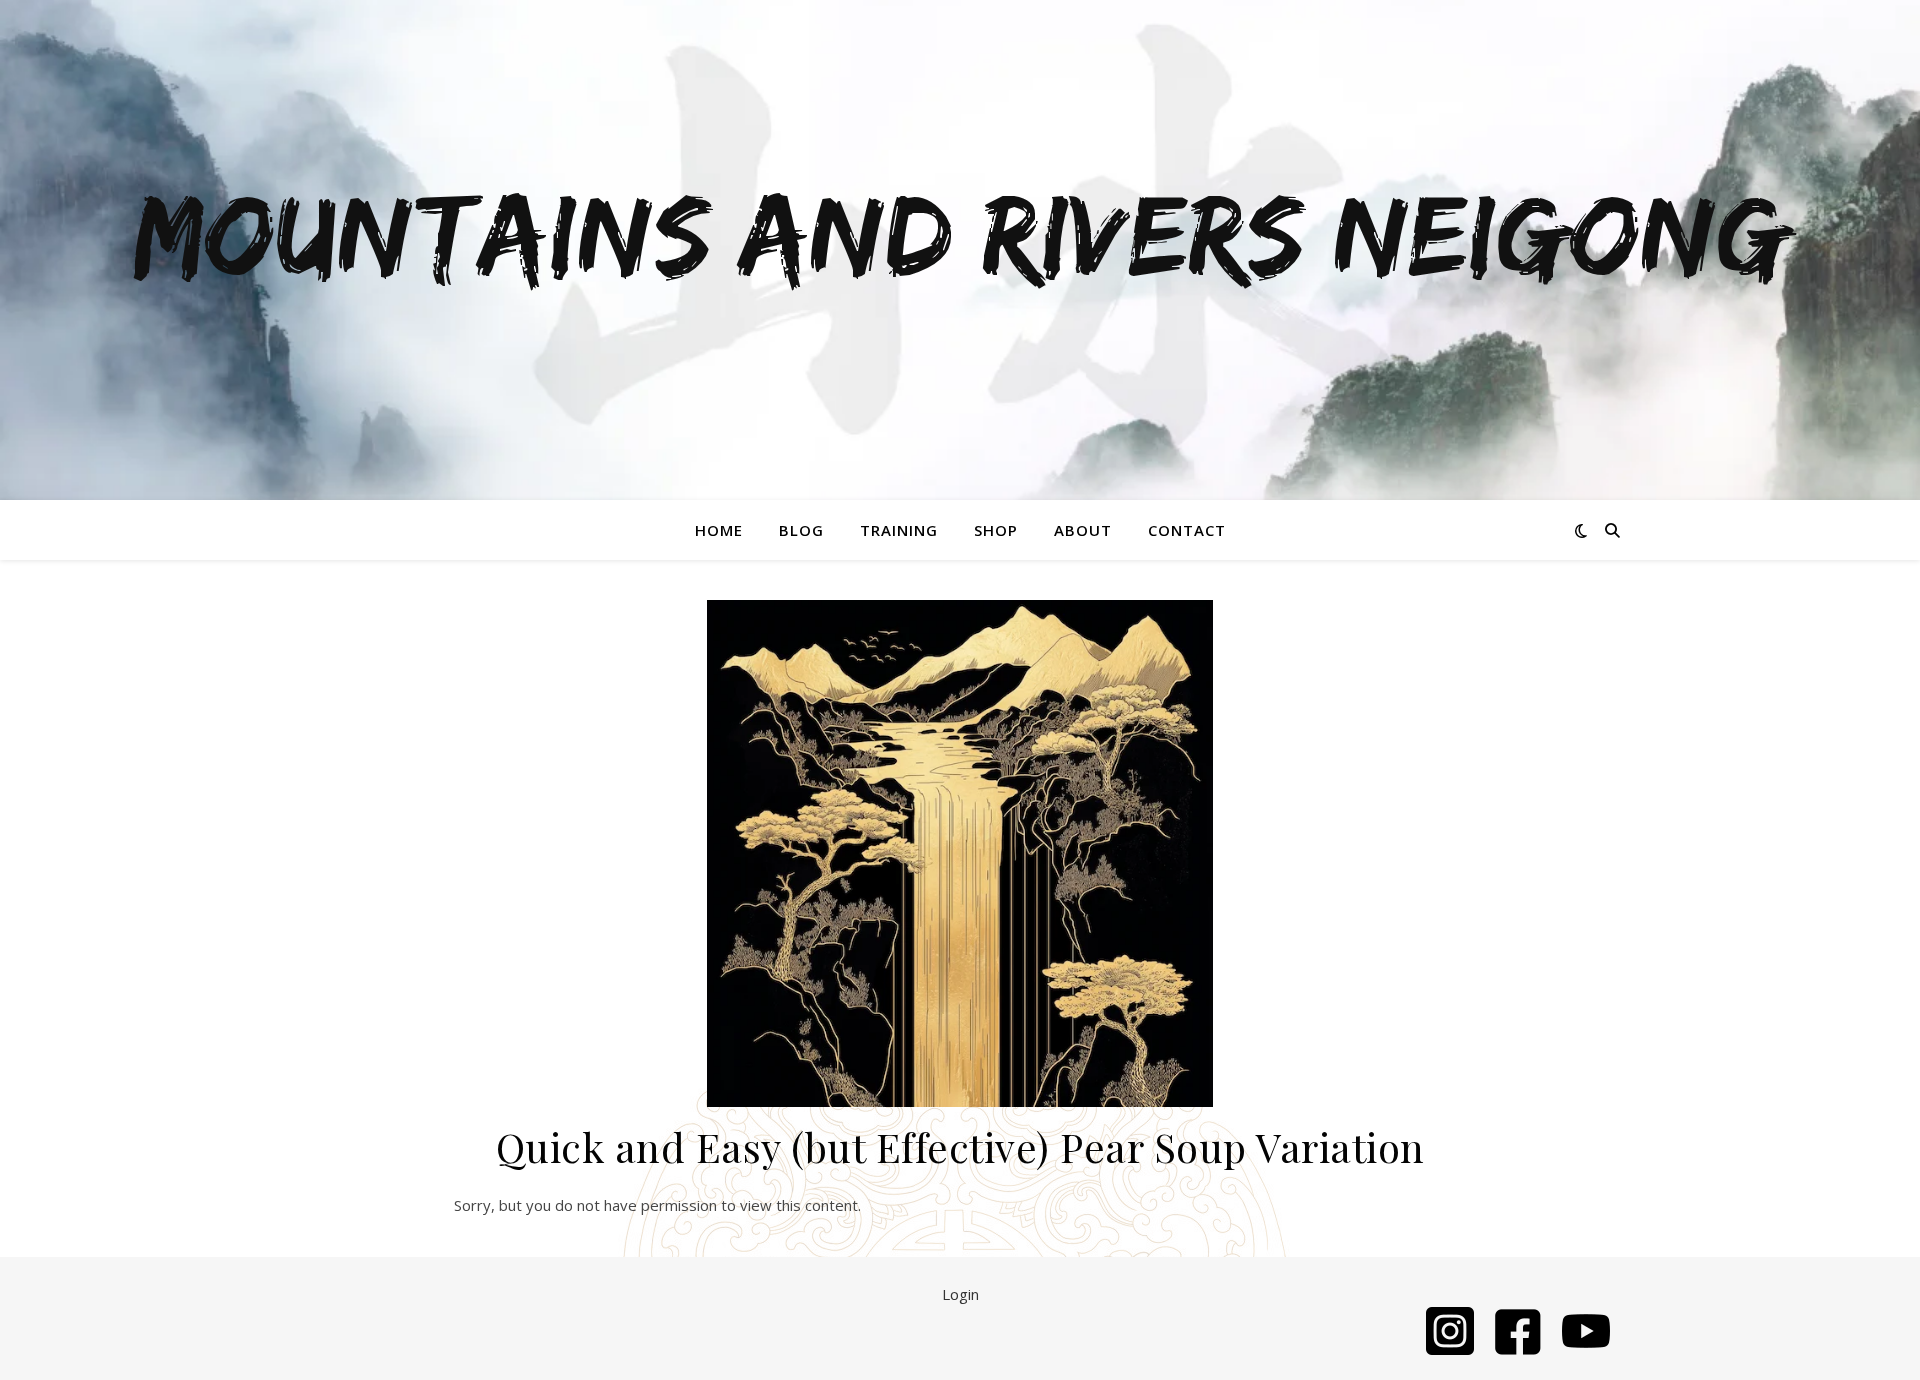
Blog (801, 530)
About (1083, 530)
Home (719, 530)
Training (899, 530)
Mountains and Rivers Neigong (960, 238)
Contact (1187, 530)
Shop (996, 530)
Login (960, 1294)
